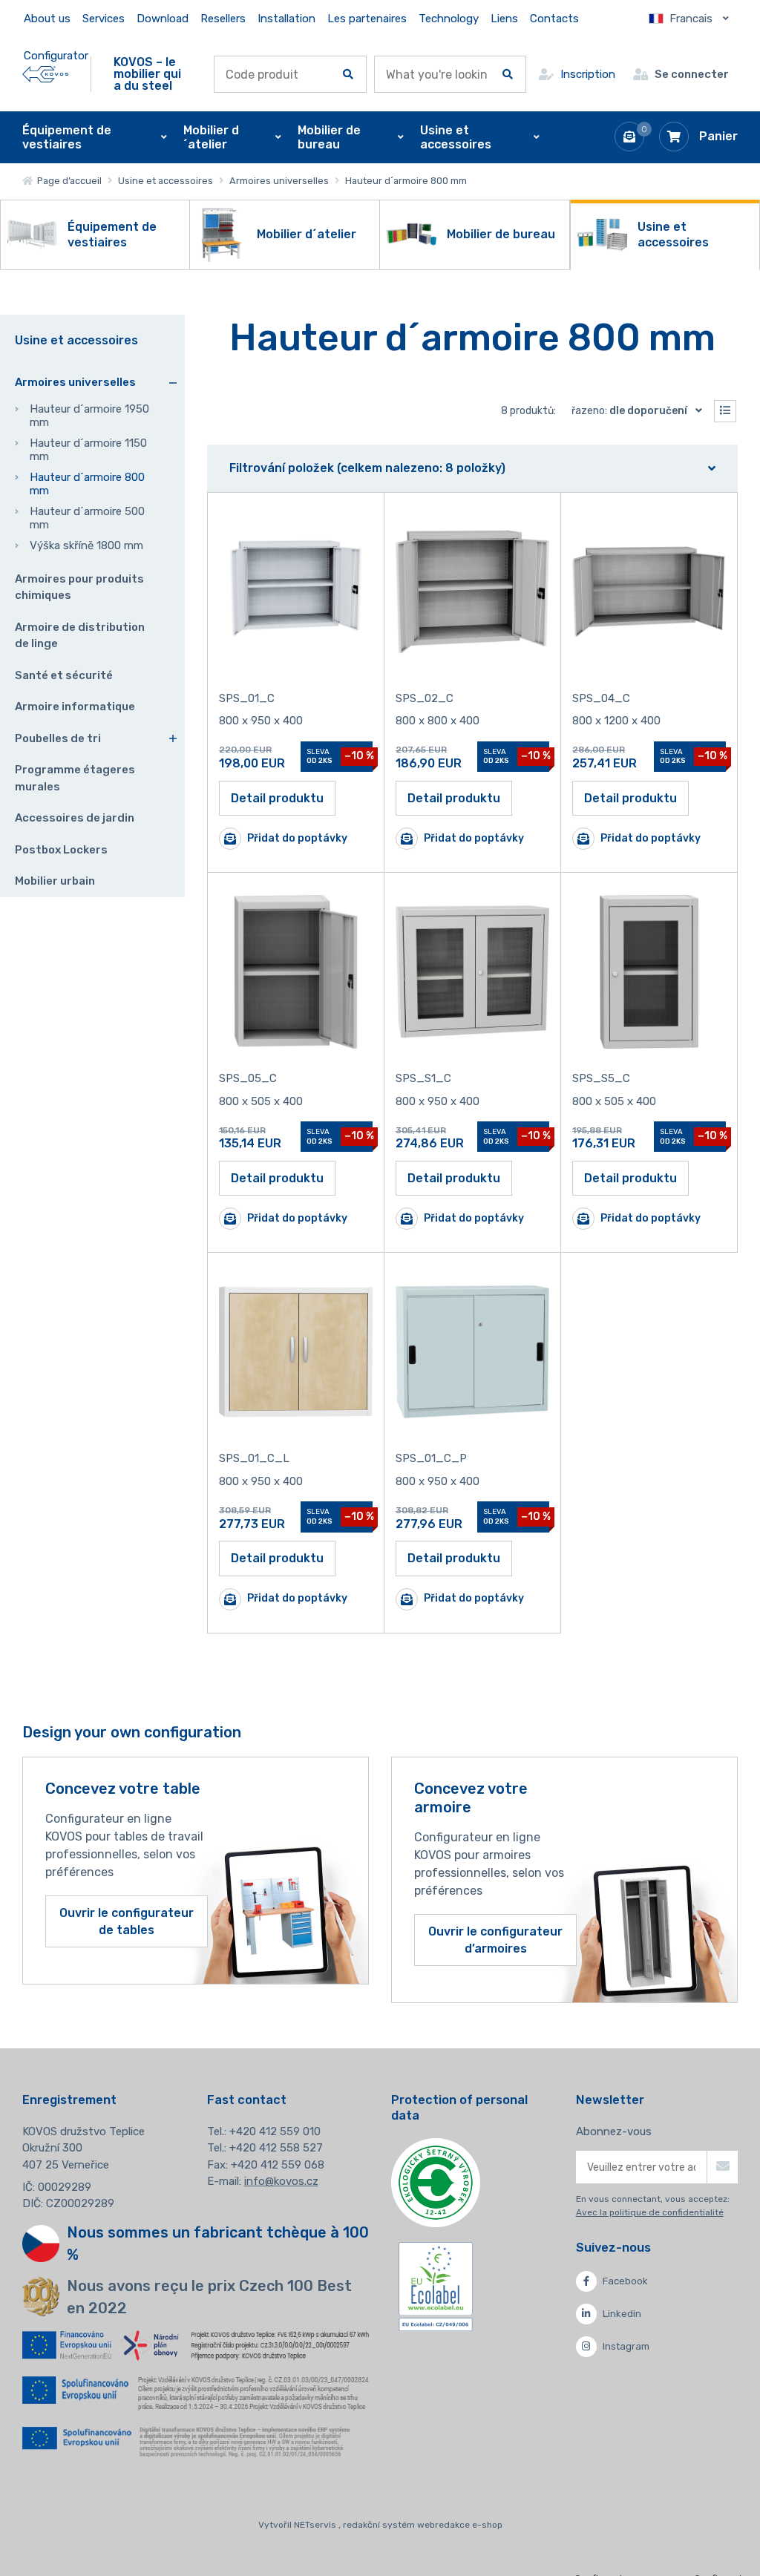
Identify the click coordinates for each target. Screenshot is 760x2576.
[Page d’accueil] (45, 74)
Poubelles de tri (58, 738)
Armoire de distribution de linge (80, 636)
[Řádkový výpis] (725, 411)
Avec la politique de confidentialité (650, 2212)
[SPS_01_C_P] (472, 1352)
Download (163, 19)
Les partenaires (367, 19)
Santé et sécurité (64, 675)
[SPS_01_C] (296, 592)
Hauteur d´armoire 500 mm (87, 518)
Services (104, 19)
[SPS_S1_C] (472, 972)
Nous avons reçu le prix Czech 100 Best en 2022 (209, 2297)
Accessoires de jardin (75, 818)
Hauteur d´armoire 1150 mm (88, 450)
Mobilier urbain (55, 881)
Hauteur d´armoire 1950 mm (89, 416)
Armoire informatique (75, 707)
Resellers (223, 19)
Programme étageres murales (75, 778)
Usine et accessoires (166, 181)
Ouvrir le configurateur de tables (127, 1921)
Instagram (626, 2346)
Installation (286, 19)
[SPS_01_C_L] (296, 1352)
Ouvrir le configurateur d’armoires (495, 1940)
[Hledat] (348, 74)
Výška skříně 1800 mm (86, 545)
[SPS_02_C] (472, 592)
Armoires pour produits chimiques (79, 587)
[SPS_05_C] (296, 972)
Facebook (625, 2281)
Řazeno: (629, 411)
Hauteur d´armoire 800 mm (87, 484)
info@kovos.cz (281, 2181)
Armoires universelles (279, 181)
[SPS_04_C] (649, 592)
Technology (449, 19)
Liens (504, 19)
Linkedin (622, 2314)
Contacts (554, 19)
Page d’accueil (67, 181)
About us (47, 19)
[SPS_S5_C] (649, 972)
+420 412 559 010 (275, 2131)
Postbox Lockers (61, 850)
